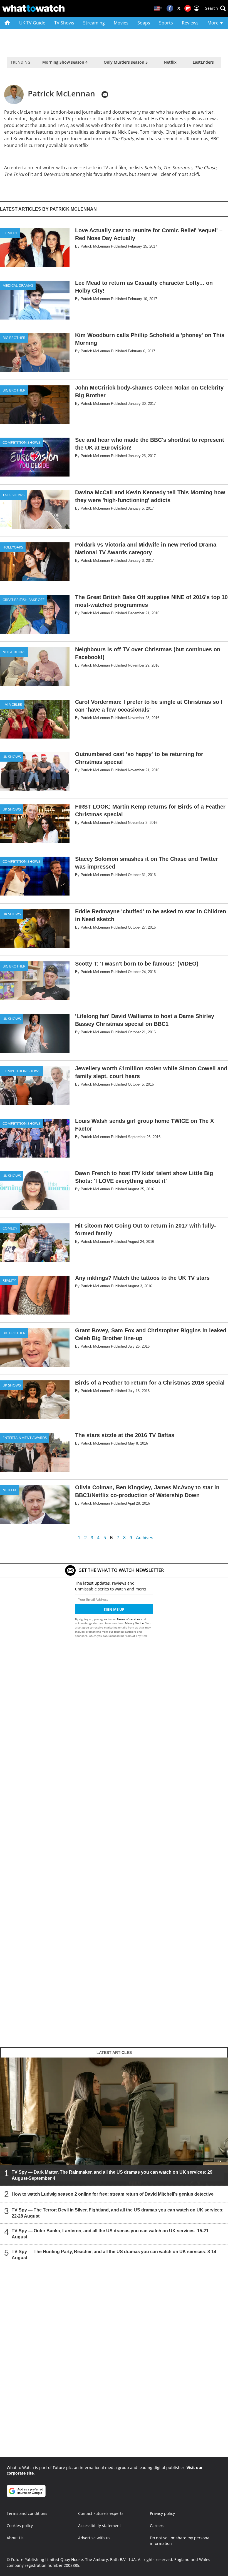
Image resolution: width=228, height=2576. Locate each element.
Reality (9, 1280)
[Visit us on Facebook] (170, 8)
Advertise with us (94, 2538)
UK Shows (12, 757)
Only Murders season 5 (126, 62)
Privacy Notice (134, 1623)
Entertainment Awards (25, 1438)
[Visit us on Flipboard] (188, 8)
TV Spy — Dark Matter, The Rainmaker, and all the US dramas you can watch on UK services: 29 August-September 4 (112, 2175)
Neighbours (14, 652)
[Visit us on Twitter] (179, 8)
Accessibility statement (100, 2526)
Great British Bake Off (23, 600)
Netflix (170, 62)
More (214, 23)
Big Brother (14, 338)
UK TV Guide (32, 23)
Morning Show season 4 (65, 62)
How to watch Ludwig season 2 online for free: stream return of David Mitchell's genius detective (113, 2194)
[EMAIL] (105, 94)
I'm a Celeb (12, 704)
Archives (145, 1538)
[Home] (7, 23)
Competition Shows (21, 442)
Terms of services (129, 1619)
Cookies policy (20, 2526)
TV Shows (64, 23)
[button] (215, 8)
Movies (121, 23)
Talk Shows (13, 495)
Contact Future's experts (101, 2513)
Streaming (94, 23)
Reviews (190, 23)
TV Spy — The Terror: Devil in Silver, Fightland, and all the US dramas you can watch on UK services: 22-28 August (118, 2213)
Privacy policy (162, 2513)
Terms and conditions (27, 2513)
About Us (15, 2538)
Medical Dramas (18, 285)
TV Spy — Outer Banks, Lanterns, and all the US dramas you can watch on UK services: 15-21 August (110, 2234)
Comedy (10, 233)
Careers (157, 2526)
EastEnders (203, 62)
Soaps (144, 23)
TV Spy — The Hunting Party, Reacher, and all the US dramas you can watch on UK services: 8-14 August (114, 2255)
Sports (166, 23)
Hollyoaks (13, 547)
